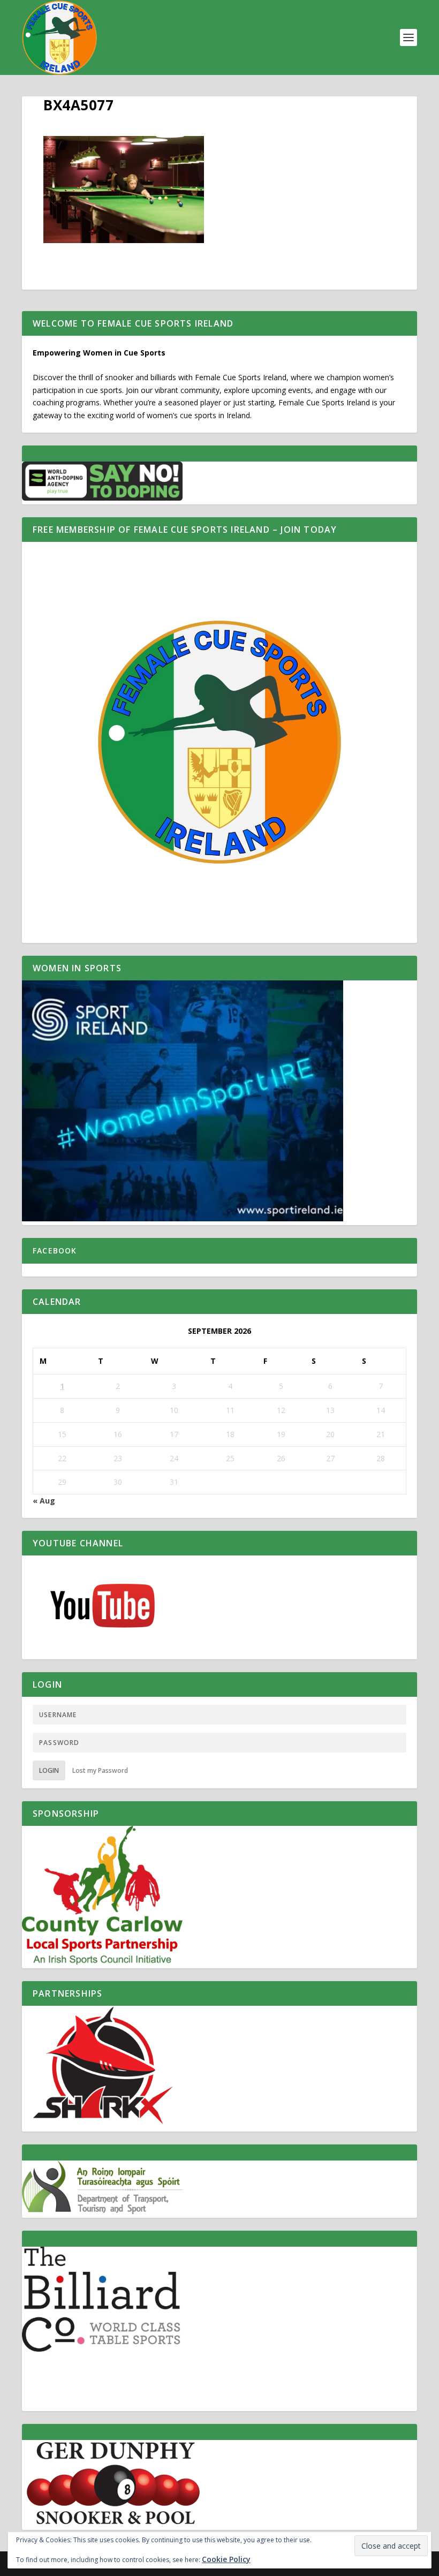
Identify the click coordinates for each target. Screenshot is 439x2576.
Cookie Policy (226, 2559)
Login (49, 1770)
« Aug (44, 1501)
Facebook (55, 1251)
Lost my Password (100, 1770)
